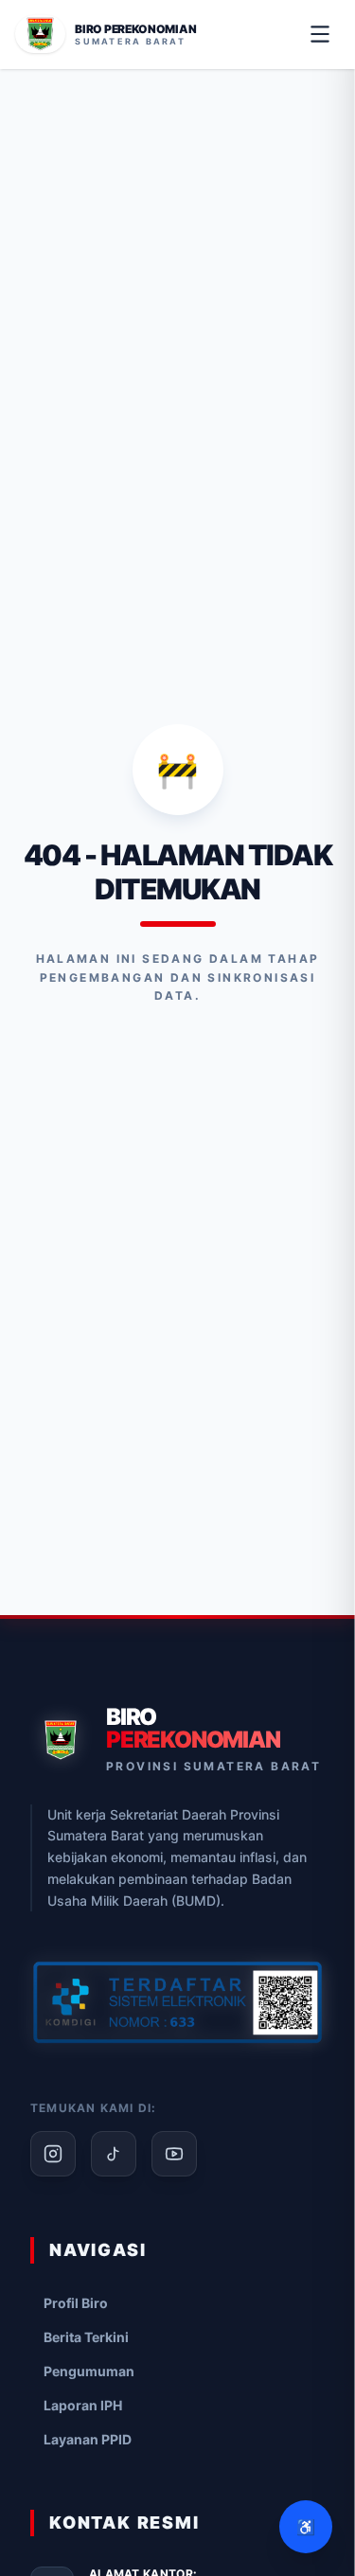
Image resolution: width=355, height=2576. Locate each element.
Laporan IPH (83, 2405)
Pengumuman (89, 2371)
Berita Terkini (86, 2337)
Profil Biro (76, 2303)
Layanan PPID (88, 2439)
